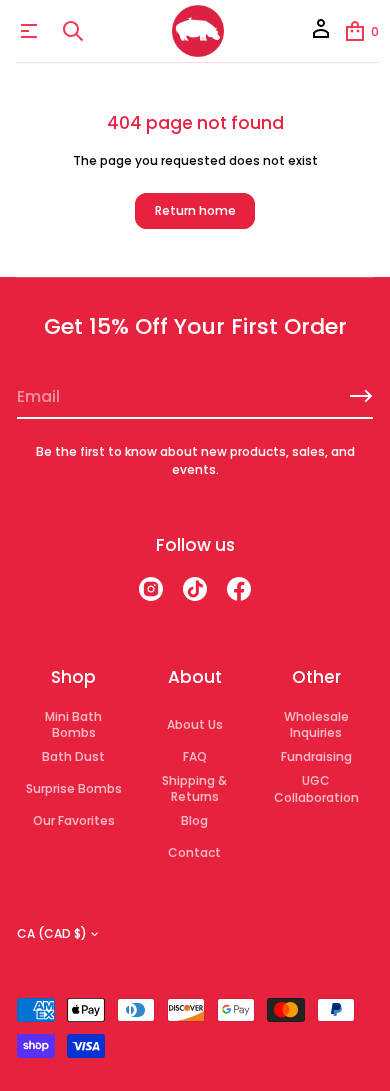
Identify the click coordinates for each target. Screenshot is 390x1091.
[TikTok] (195, 589)
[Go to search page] (73, 31)
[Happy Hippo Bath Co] (198, 31)
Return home (195, 210)
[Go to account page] (321, 35)
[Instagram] (151, 589)
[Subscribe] (361, 396)
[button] (73, 31)
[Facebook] (239, 589)
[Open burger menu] (29, 31)
